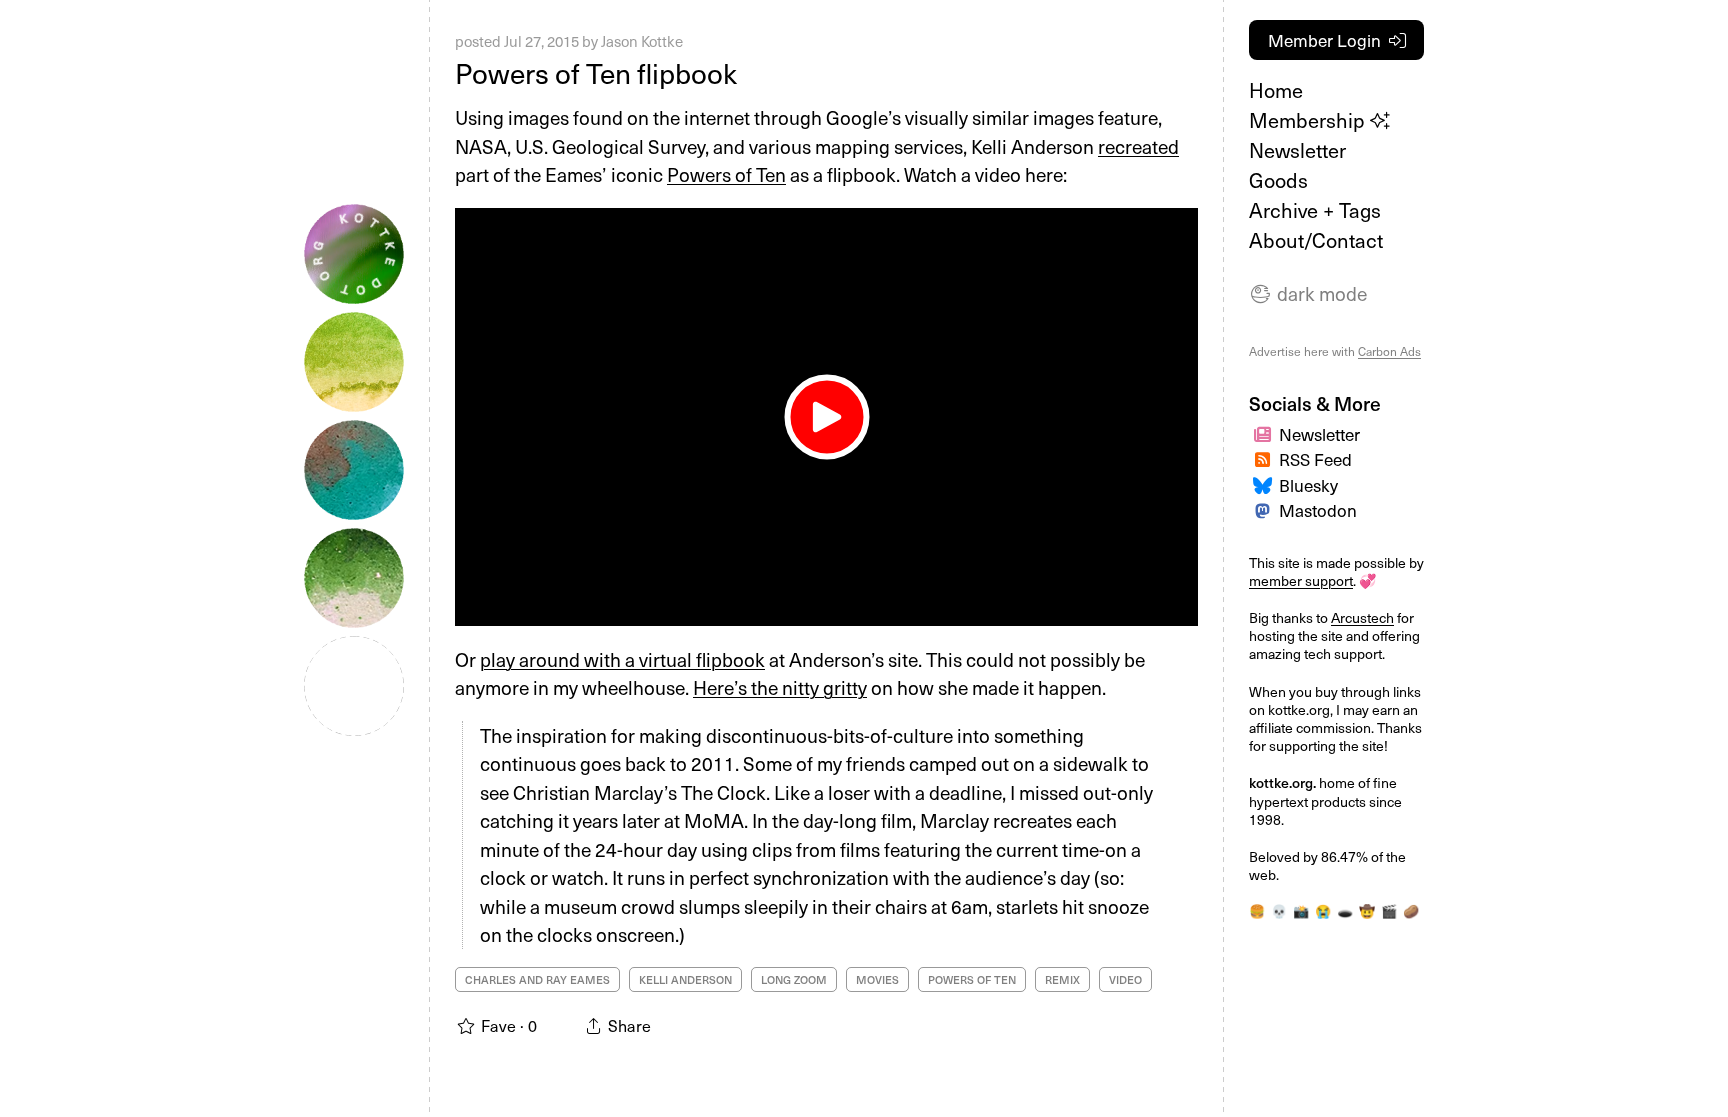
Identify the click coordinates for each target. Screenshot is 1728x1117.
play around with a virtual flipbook (622, 659)
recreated (1138, 146)
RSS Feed (1315, 459)
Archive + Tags (1315, 210)
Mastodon (1318, 510)
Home (1276, 90)
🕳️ (1345, 911)
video (1125, 979)
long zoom (794, 979)
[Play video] (826, 416)
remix (1062, 979)
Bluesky (1308, 485)
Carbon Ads (1389, 351)
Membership (1309, 120)
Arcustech (1362, 617)
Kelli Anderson (685, 979)
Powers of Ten (726, 174)
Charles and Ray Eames (537, 979)
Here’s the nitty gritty (780, 687)
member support (1301, 580)
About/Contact (1316, 240)
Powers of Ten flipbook (596, 72)
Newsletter (1297, 150)
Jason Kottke (642, 41)
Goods (1278, 180)
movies (877, 979)
